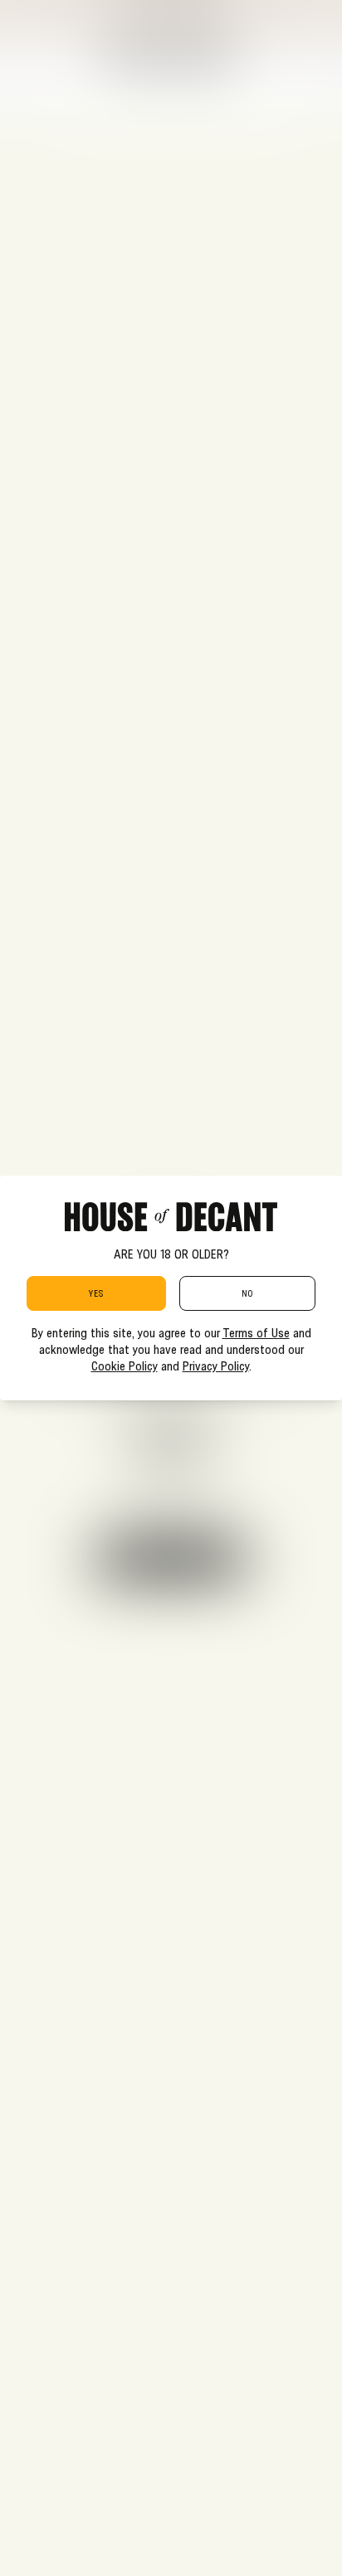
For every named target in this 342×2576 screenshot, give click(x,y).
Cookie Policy (125, 1366)
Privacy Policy (216, 1366)
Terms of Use (256, 1332)
